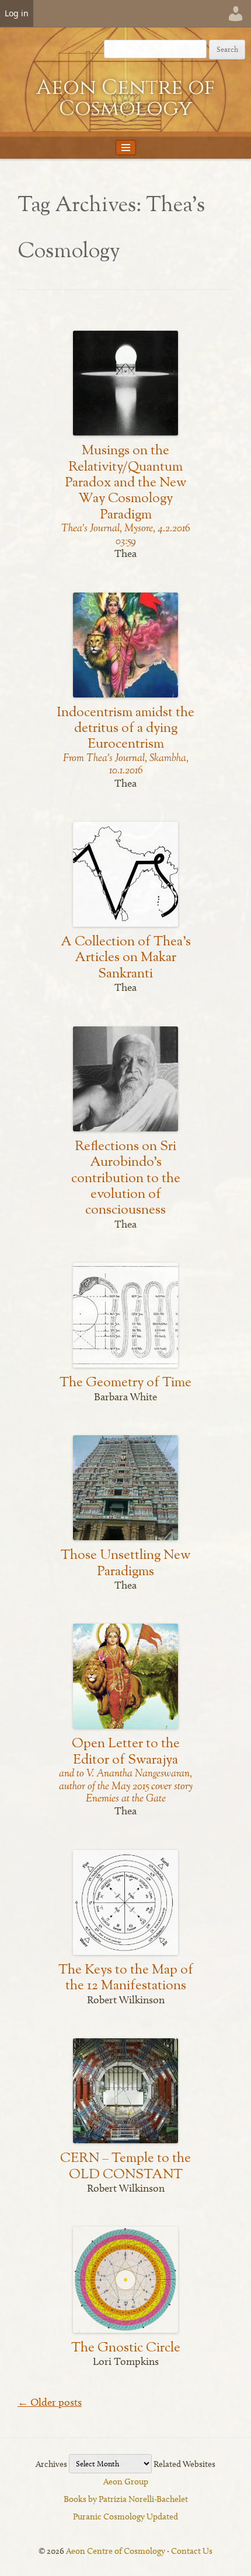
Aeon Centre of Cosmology (125, 98)
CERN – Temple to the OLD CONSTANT (125, 2167)
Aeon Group (126, 2482)
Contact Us (192, 2551)
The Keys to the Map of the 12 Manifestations (126, 1978)
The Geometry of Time (125, 1383)
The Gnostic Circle (126, 2348)
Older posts (50, 2402)
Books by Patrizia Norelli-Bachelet (126, 2499)
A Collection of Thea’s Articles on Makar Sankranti (126, 958)
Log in (17, 13)
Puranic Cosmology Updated (125, 2517)
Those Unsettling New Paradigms (125, 1564)
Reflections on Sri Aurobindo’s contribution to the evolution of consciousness (126, 1179)
